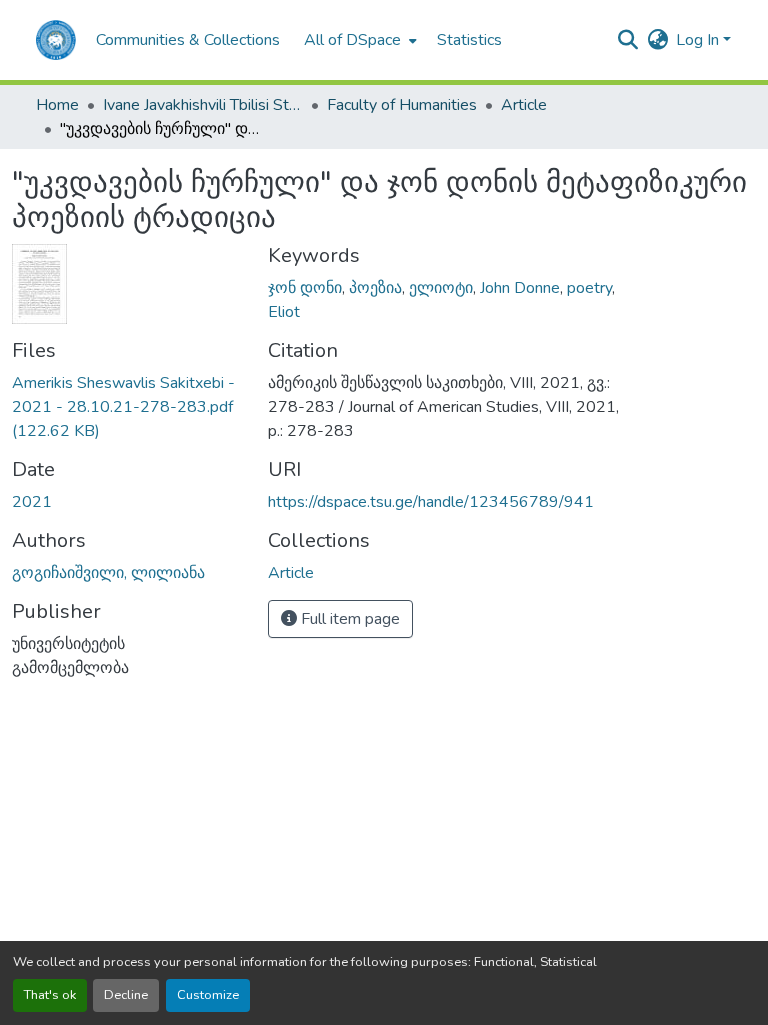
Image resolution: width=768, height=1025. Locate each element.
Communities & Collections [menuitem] (188, 40)
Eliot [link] (284, 312)
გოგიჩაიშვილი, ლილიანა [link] (108, 573)
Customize (208, 995)
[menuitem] (358, 40)
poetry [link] (589, 288)
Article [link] (524, 105)
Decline (126, 995)
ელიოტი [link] (441, 288)
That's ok (50, 995)
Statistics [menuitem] (469, 40)
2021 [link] (32, 502)
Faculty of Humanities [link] (402, 105)
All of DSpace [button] (352, 40)
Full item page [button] (348, 619)
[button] (56, 40)
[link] (128, 407)
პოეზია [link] (375, 288)
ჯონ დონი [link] (305, 288)
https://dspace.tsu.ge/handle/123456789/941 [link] (431, 502)
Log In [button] (699, 40)
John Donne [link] (520, 288)
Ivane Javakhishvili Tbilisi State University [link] (203, 105)
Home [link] (57, 105)
